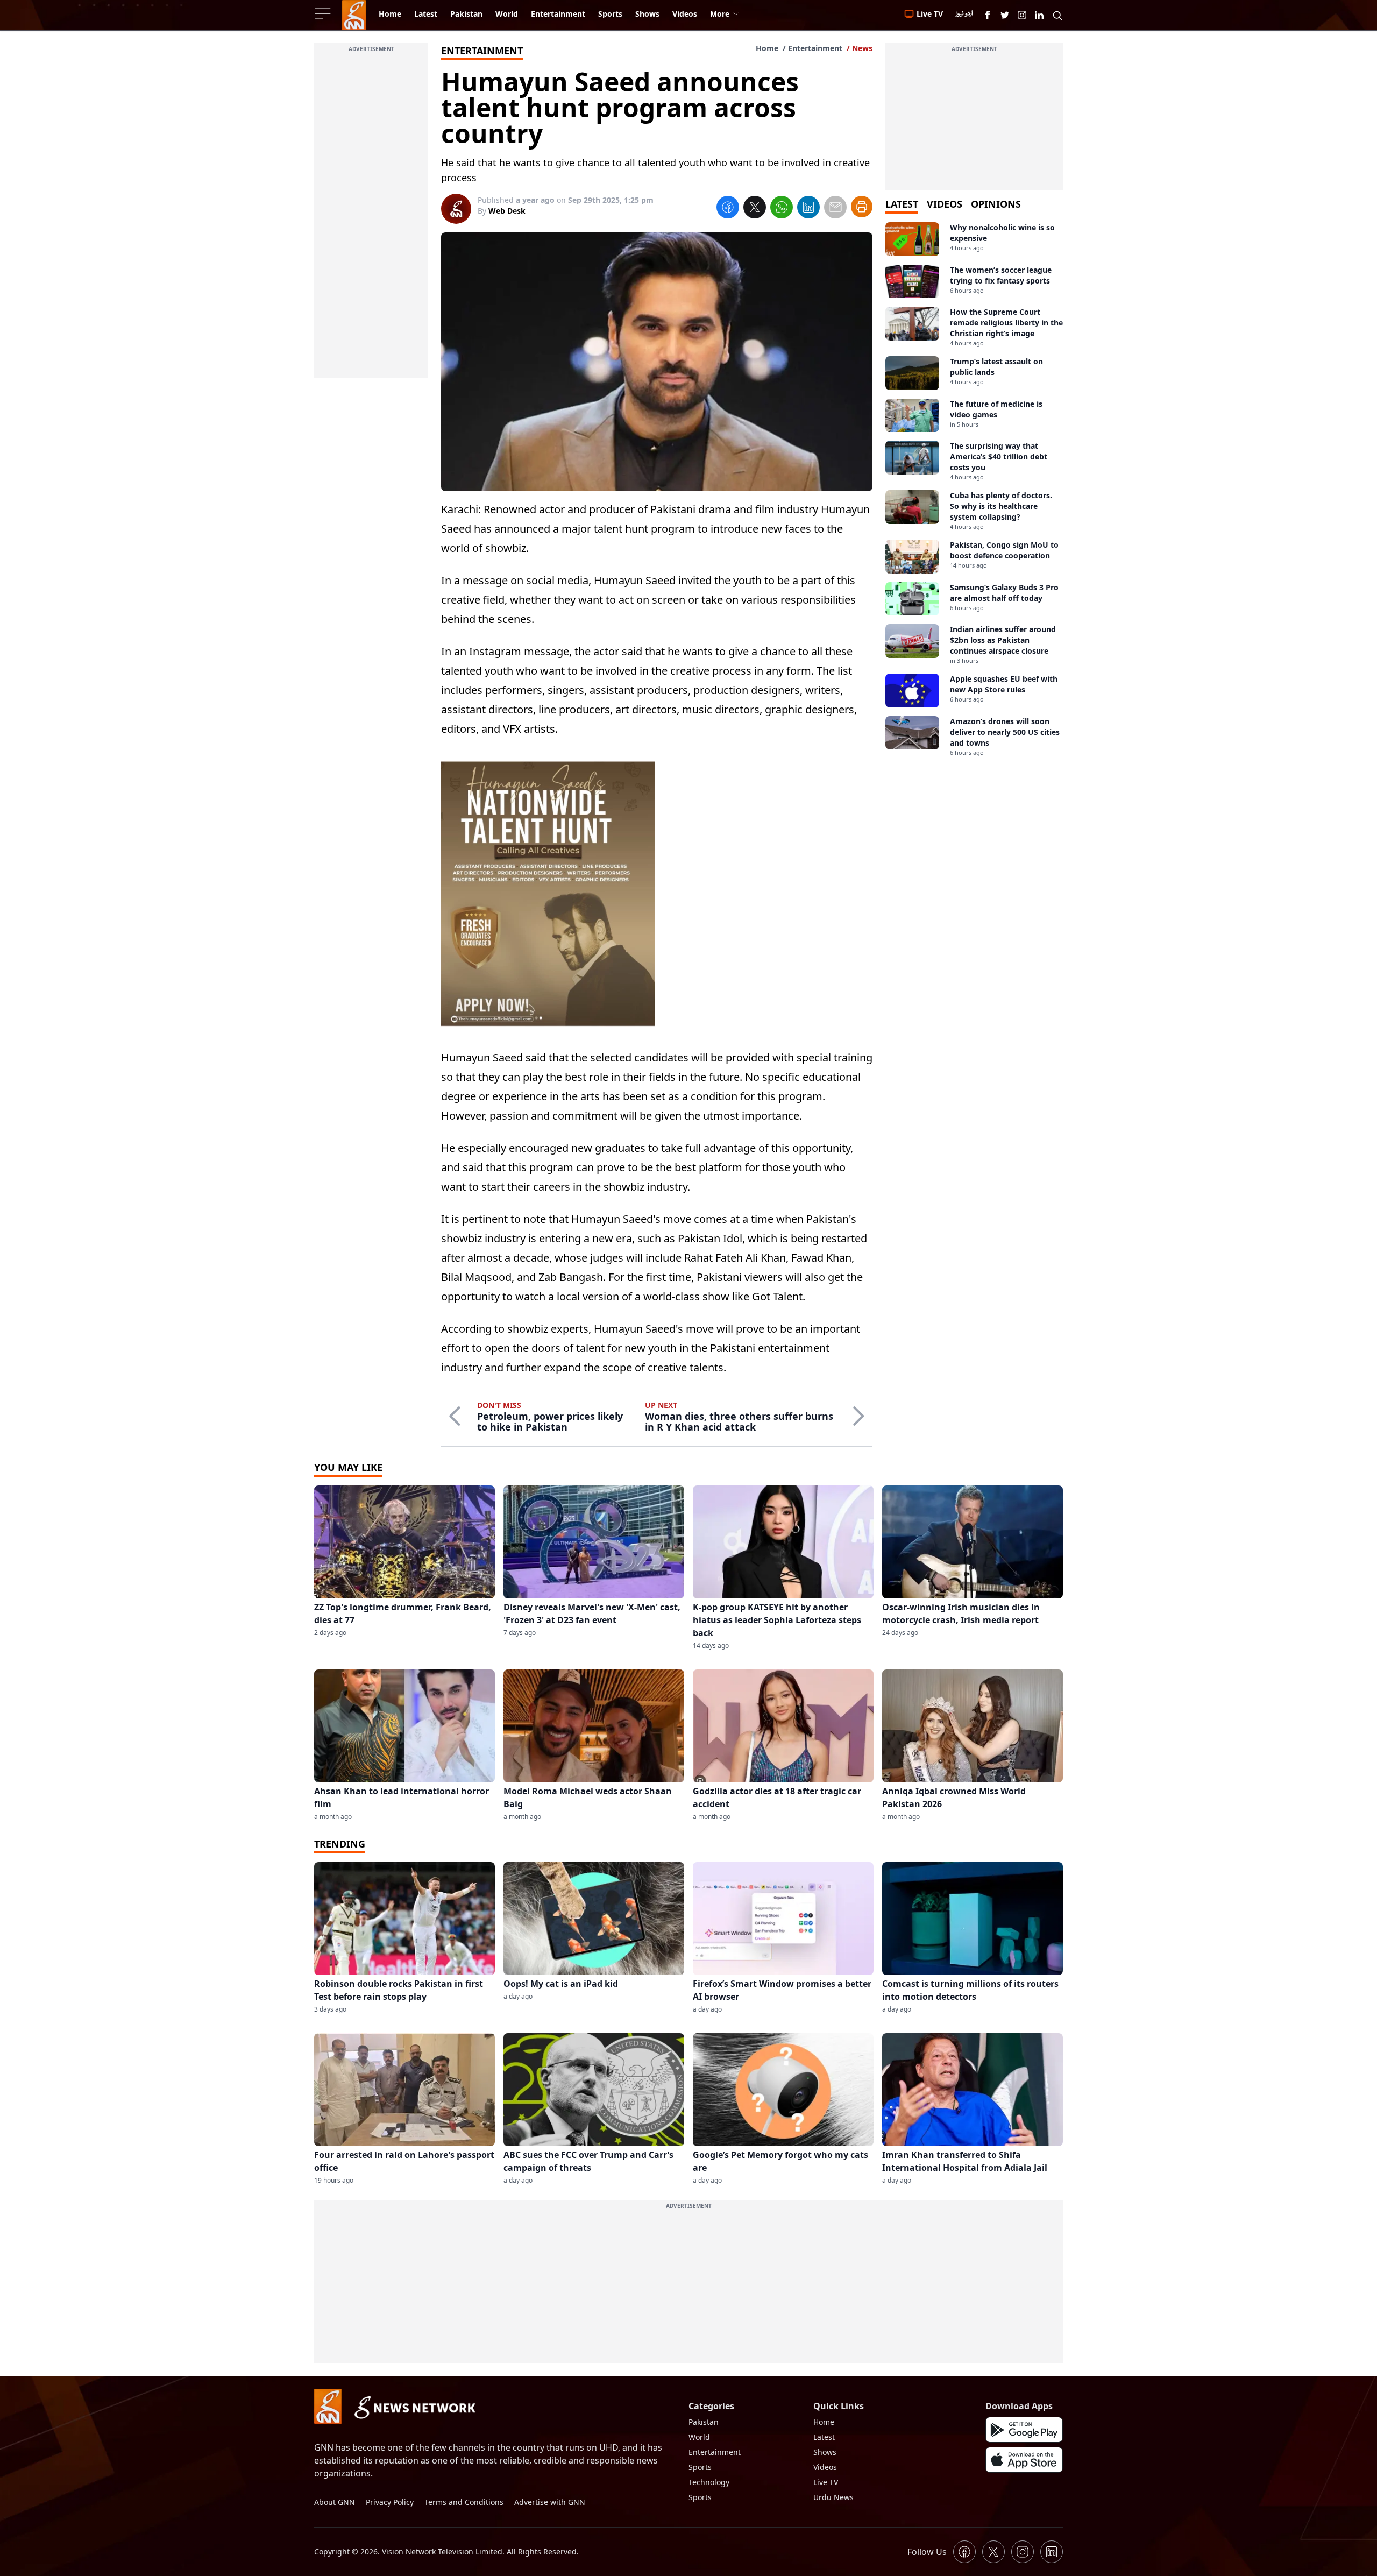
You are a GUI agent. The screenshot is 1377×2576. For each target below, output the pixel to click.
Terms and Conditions (464, 2502)
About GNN (335, 2502)
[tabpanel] (974, 490)
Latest (824, 2437)
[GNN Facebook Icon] (988, 15)
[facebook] (728, 209)
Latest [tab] (902, 204)
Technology (709, 2482)
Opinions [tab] (996, 204)
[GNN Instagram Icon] (1022, 15)
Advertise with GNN (550, 2502)
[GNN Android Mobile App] (1024, 2430)
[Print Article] (862, 207)
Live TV (826, 2482)
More (720, 14)
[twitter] (755, 209)
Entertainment (815, 48)
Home (767, 48)
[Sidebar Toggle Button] (324, 13)
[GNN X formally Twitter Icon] (1005, 15)
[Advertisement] (371, 217)
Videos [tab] (945, 204)
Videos (825, 2467)
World (699, 2437)
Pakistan (704, 2422)
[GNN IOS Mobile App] (1024, 2460)
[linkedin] (808, 209)
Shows (825, 2452)
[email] (835, 209)
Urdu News (833, 2497)
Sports (700, 2467)
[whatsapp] (782, 209)
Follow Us (927, 2552)
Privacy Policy (390, 2502)
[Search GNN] (1057, 15)
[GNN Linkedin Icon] (1039, 15)
